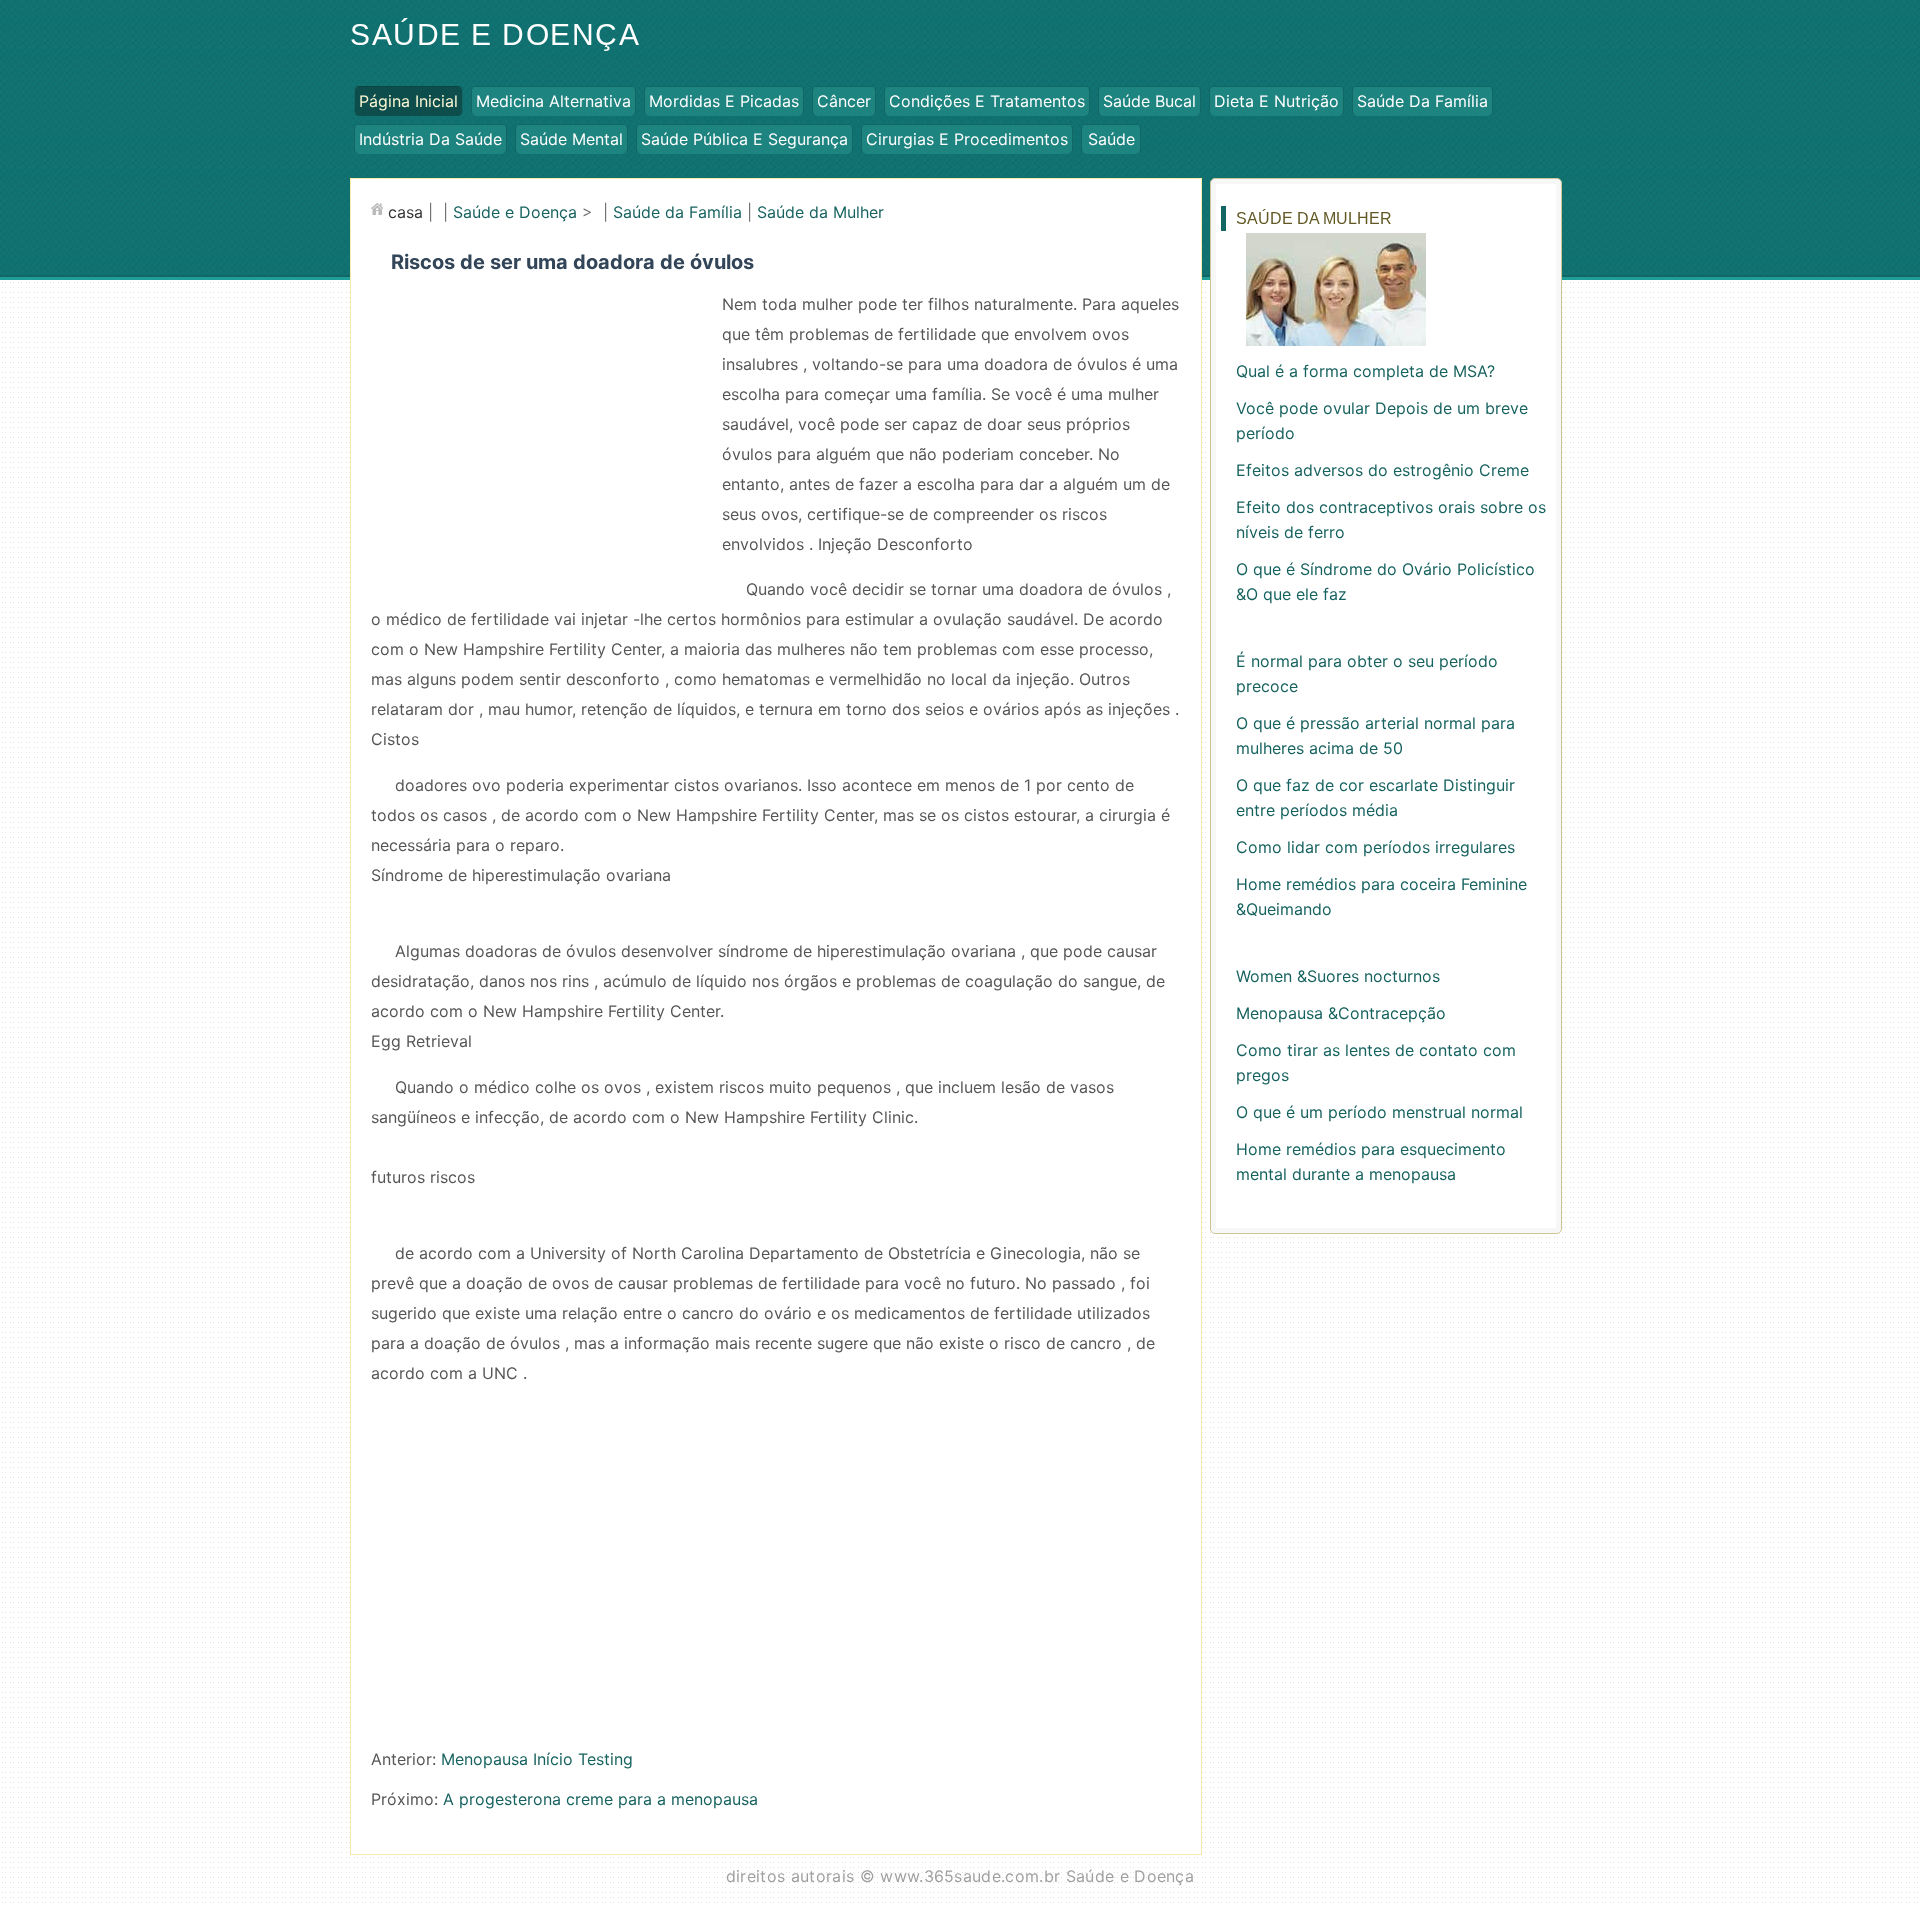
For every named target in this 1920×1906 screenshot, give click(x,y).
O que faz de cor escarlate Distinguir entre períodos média (1375, 797)
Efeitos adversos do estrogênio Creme (1382, 470)
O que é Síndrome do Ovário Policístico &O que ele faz (1385, 581)
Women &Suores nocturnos (1338, 976)
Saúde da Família (1422, 101)
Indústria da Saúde (430, 139)
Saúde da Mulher (820, 212)
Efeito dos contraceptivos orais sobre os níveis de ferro (1391, 519)
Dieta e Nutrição (1276, 101)
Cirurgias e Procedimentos (967, 139)
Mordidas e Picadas (724, 101)
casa (405, 212)
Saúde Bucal (1149, 101)
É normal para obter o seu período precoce (1367, 673)
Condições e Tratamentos (987, 101)
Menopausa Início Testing (537, 1759)
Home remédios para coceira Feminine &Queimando (1381, 896)
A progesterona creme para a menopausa (600, 1799)
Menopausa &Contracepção (1341, 1013)
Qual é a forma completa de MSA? (1365, 371)
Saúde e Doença (495, 34)
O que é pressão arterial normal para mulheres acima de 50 (1375, 735)
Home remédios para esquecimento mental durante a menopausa (1371, 1161)
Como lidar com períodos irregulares (1375, 847)
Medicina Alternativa (553, 101)
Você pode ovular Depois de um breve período (1382, 420)
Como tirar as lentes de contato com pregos (1376, 1062)
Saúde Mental (571, 139)
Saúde (1111, 139)
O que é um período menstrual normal (1379, 1112)
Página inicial (408, 101)
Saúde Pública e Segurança (744, 139)
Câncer (844, 101)
